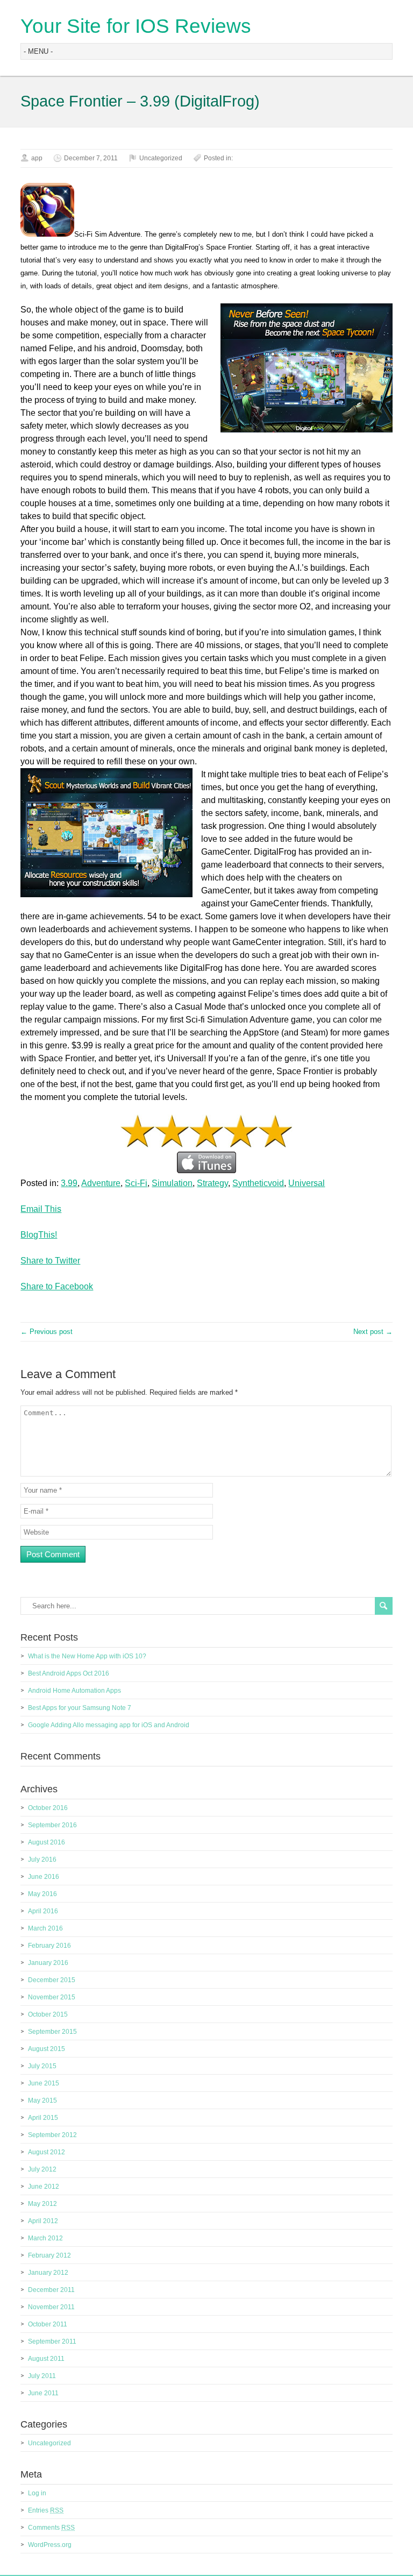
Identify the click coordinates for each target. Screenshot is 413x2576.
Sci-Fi (136, 1183)
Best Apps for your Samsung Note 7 (80, 1708)
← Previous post (47, 1332)
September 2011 (52, 2341)
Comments (51, 2528)
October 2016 (48, 1808)
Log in (37, 2493)
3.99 (69, 1183)
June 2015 (44, 2083)
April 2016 (43, 1911)
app (37, 158)
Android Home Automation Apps (74, 1691)
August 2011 (46, 2359)
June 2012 (44, 2187)
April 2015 (43, 2118)
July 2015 (42, 2066)
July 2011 (42, 2376)
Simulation (172, 1183)
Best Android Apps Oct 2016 (69, 1673)
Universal (307, 1183)
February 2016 (49, 1946)
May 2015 (42, 2100)
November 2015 (52, 1997)
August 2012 (47, 2152)
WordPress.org (50, 2545)
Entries (46, 2510)
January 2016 (48, 1963)
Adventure (101, 1183)
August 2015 (47, 2049)
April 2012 (43, 2221)
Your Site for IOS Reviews (136, 26)
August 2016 (47, 1842)
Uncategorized (161, 158)
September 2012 (52, 2135)
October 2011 (48, 2324)
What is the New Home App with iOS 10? (87, 1656)
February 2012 (49, 2255)
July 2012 (42, 2169)
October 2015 (48, 2014)
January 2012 (48, 2273)
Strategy (212, 1183)
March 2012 (45, 2238)
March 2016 (45, 1928)
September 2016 (52, 1825)
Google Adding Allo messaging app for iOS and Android (109, 1725)
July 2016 (42, 1860)
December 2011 (51, 2290)
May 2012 (42, 2204)
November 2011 (51, 2307)
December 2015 (52, 1980)
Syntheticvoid (258, 1183)
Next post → (373, 1332)
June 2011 (43, 2393)
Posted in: (218, 158)
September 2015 (52, 2032)
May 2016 (42, 1894)
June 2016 (44, 1877)
